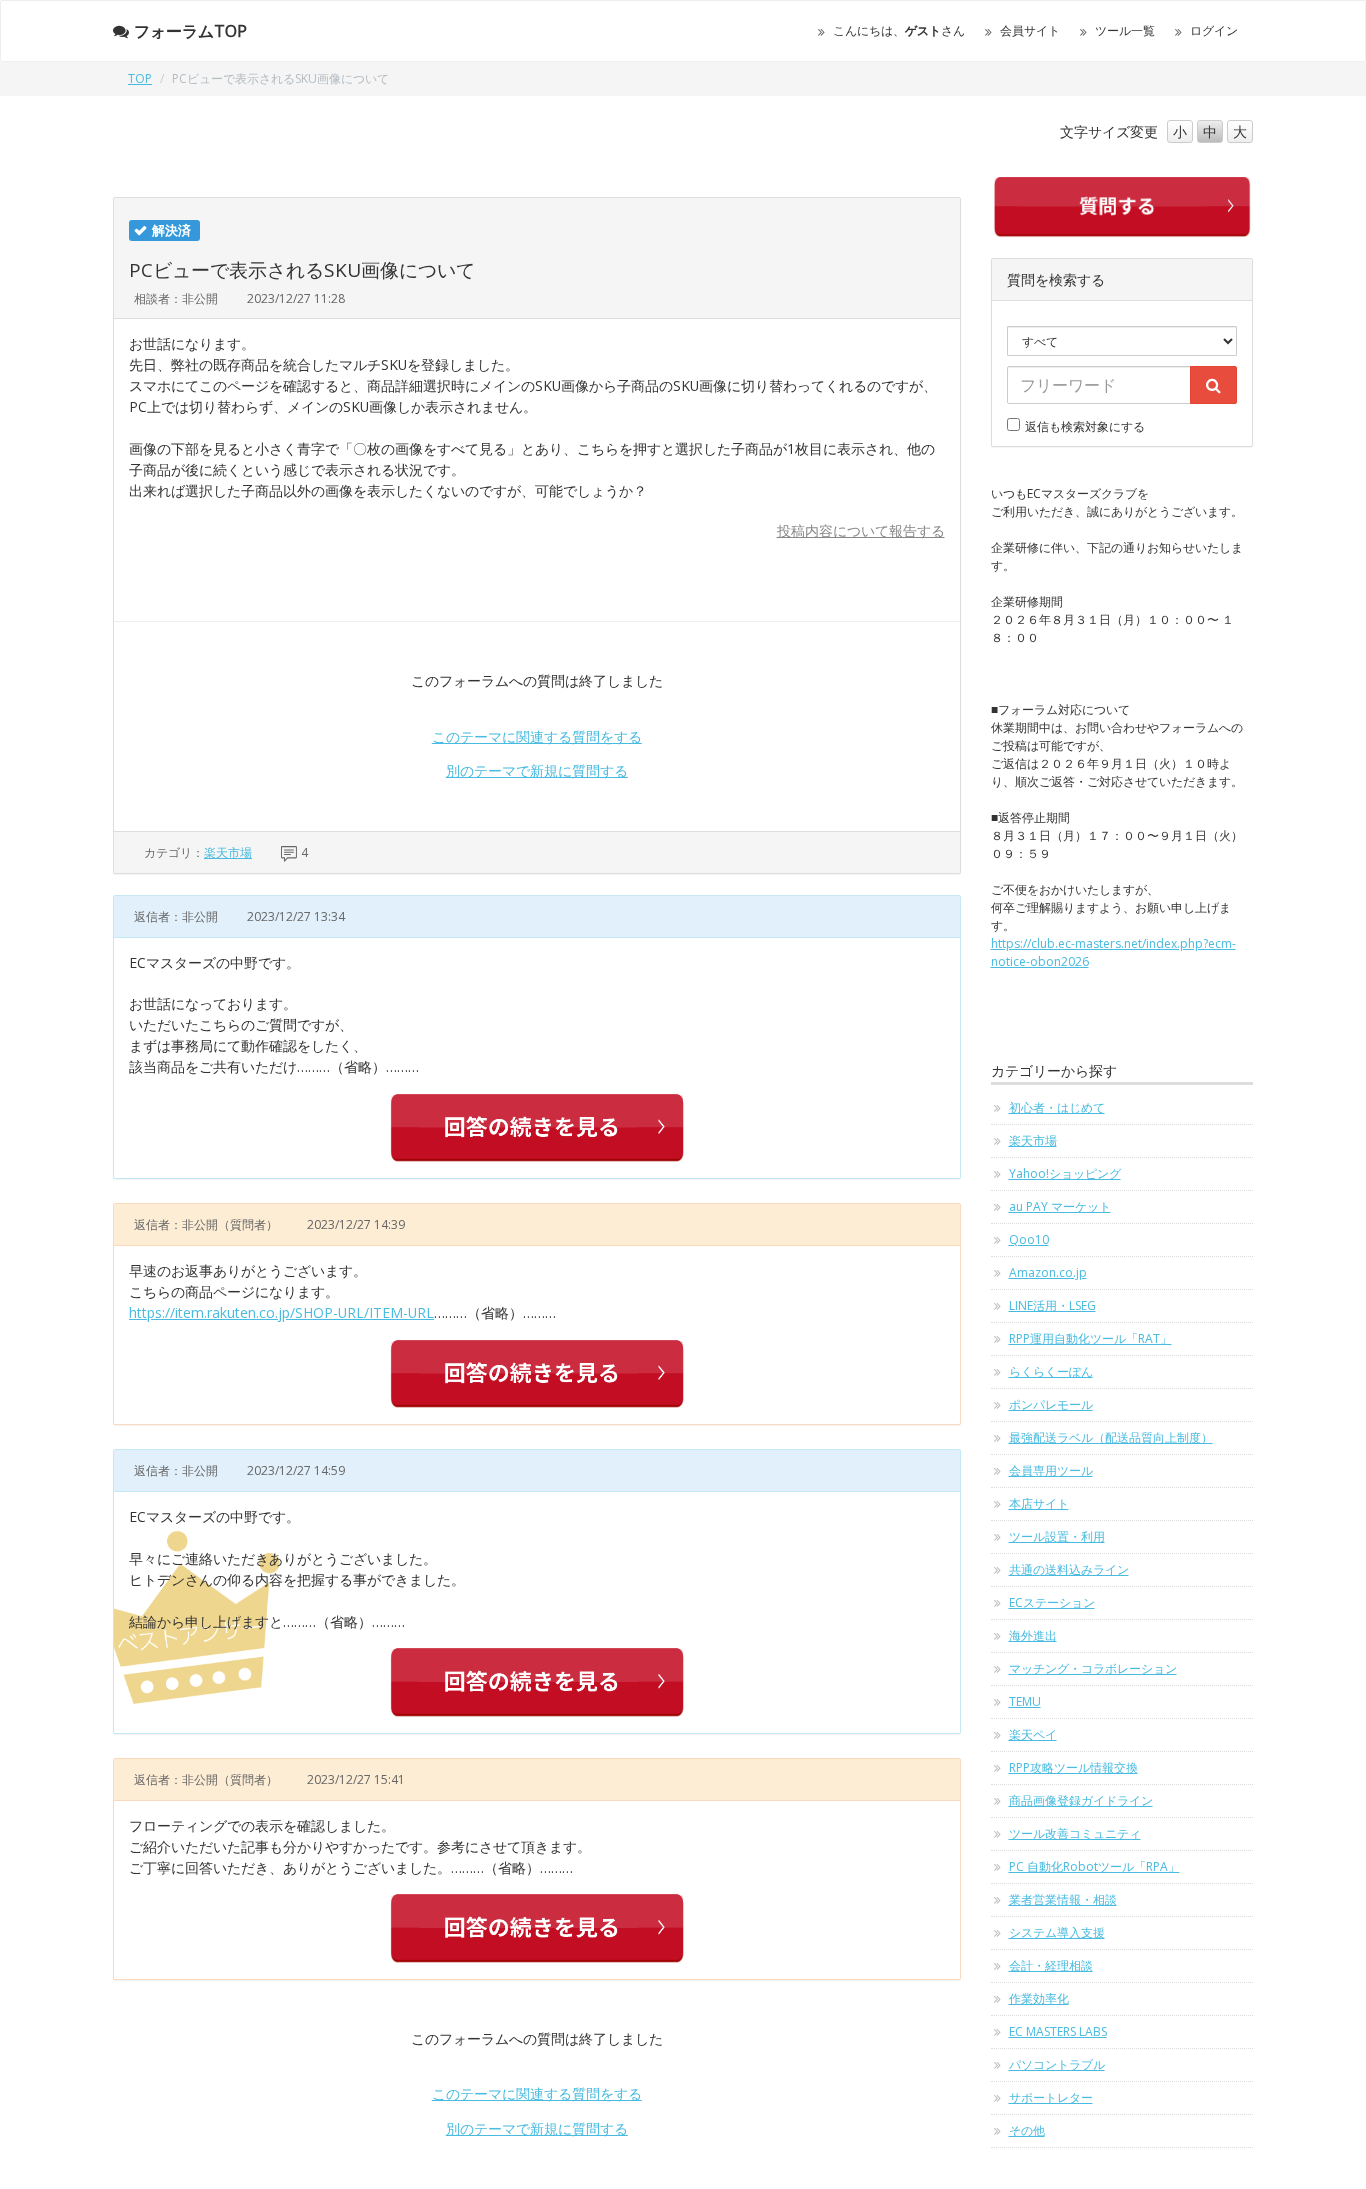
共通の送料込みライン (1069, 1569)
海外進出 (1033, 1635)
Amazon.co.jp (1048, 1272)
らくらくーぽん (1051, 1371)
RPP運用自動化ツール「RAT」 (1090, 1338)
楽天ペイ (1033, 1734)
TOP (140, 78)
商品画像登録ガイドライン (1081, 1800)
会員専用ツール (1051, 1470)
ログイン (1214, 30)
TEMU (1025, 1701)
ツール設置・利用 (1057, 1536)
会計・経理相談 (1051, 1965)
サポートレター (1051, 2097)
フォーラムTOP (190, 31)
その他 (1027, 2130)
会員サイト (1030, 30)
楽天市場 (228, 852)
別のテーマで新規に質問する (537, 770)
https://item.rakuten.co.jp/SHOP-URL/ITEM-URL (281, 1312)
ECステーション (1052, 1602)
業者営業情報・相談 (1063, 1899)
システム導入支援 (1057, 1932)
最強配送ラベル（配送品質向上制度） (1111, 1437)
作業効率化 (1039, 1998)
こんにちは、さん (899, 30)
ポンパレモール (1051, 1404)
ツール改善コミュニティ (1075, 1833)
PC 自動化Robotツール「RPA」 (1094, 1866)
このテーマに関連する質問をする (537, 736)
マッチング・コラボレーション (1093, 1668)
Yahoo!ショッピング (1065, 1173)
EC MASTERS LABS (1058, 2031)
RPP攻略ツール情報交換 (1073, 1767)
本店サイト (1039, 1503)
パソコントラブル (1057, 2064)
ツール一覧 (1125, 30)
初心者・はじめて (1057, 1107)
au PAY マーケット (1060, 1206)
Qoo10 (1029, 1239)
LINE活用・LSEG (1052, 1305)
